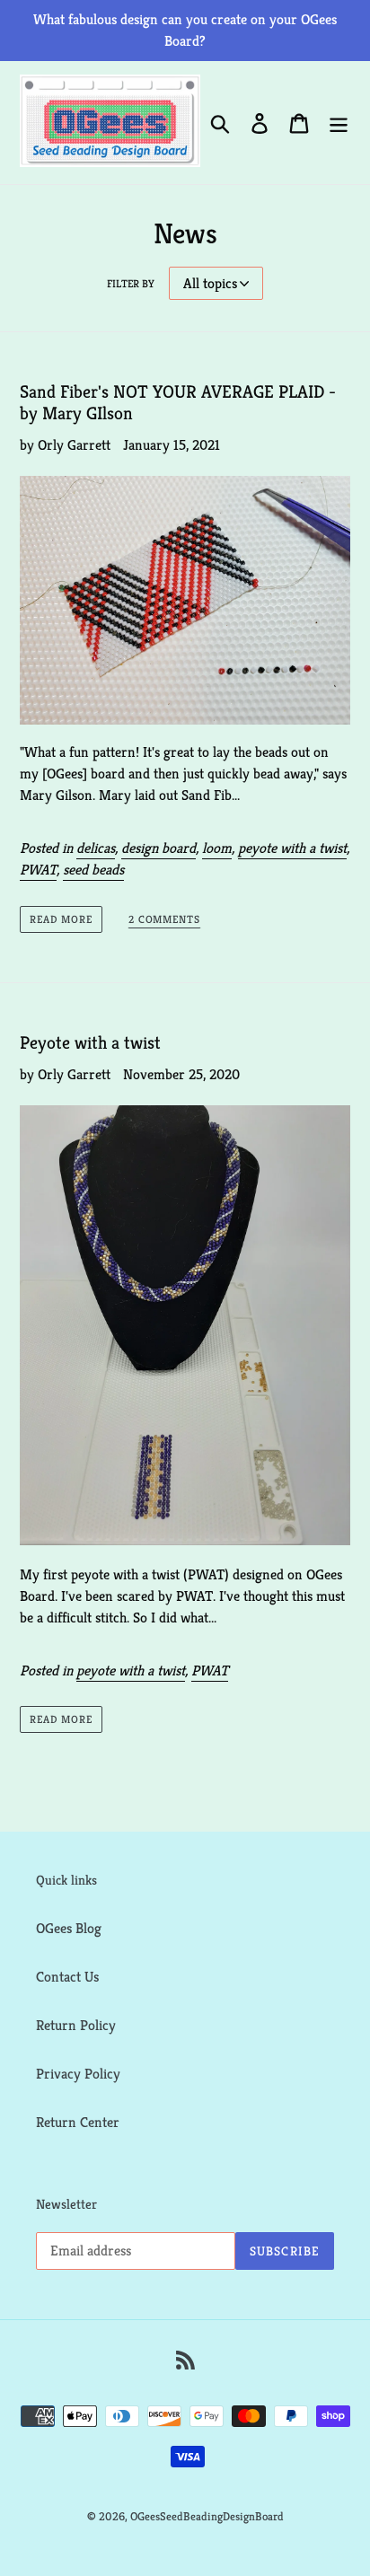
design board (159, 848)
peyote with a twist (292, 848)
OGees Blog (69, 1928)
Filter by (131, 283)
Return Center (78, 2122)
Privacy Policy (78, 2074)
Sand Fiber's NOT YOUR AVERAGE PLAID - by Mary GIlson (178, 403)
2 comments (165, 919)
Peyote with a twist (90, 1043)
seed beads (93, 870)
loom (217, 848)
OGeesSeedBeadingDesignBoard (207, 2516)
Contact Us (67, 1977)
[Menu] (339, 123)
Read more (61, 919)
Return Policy (76, 2025)
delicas (96, 848)
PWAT (38, 870)
